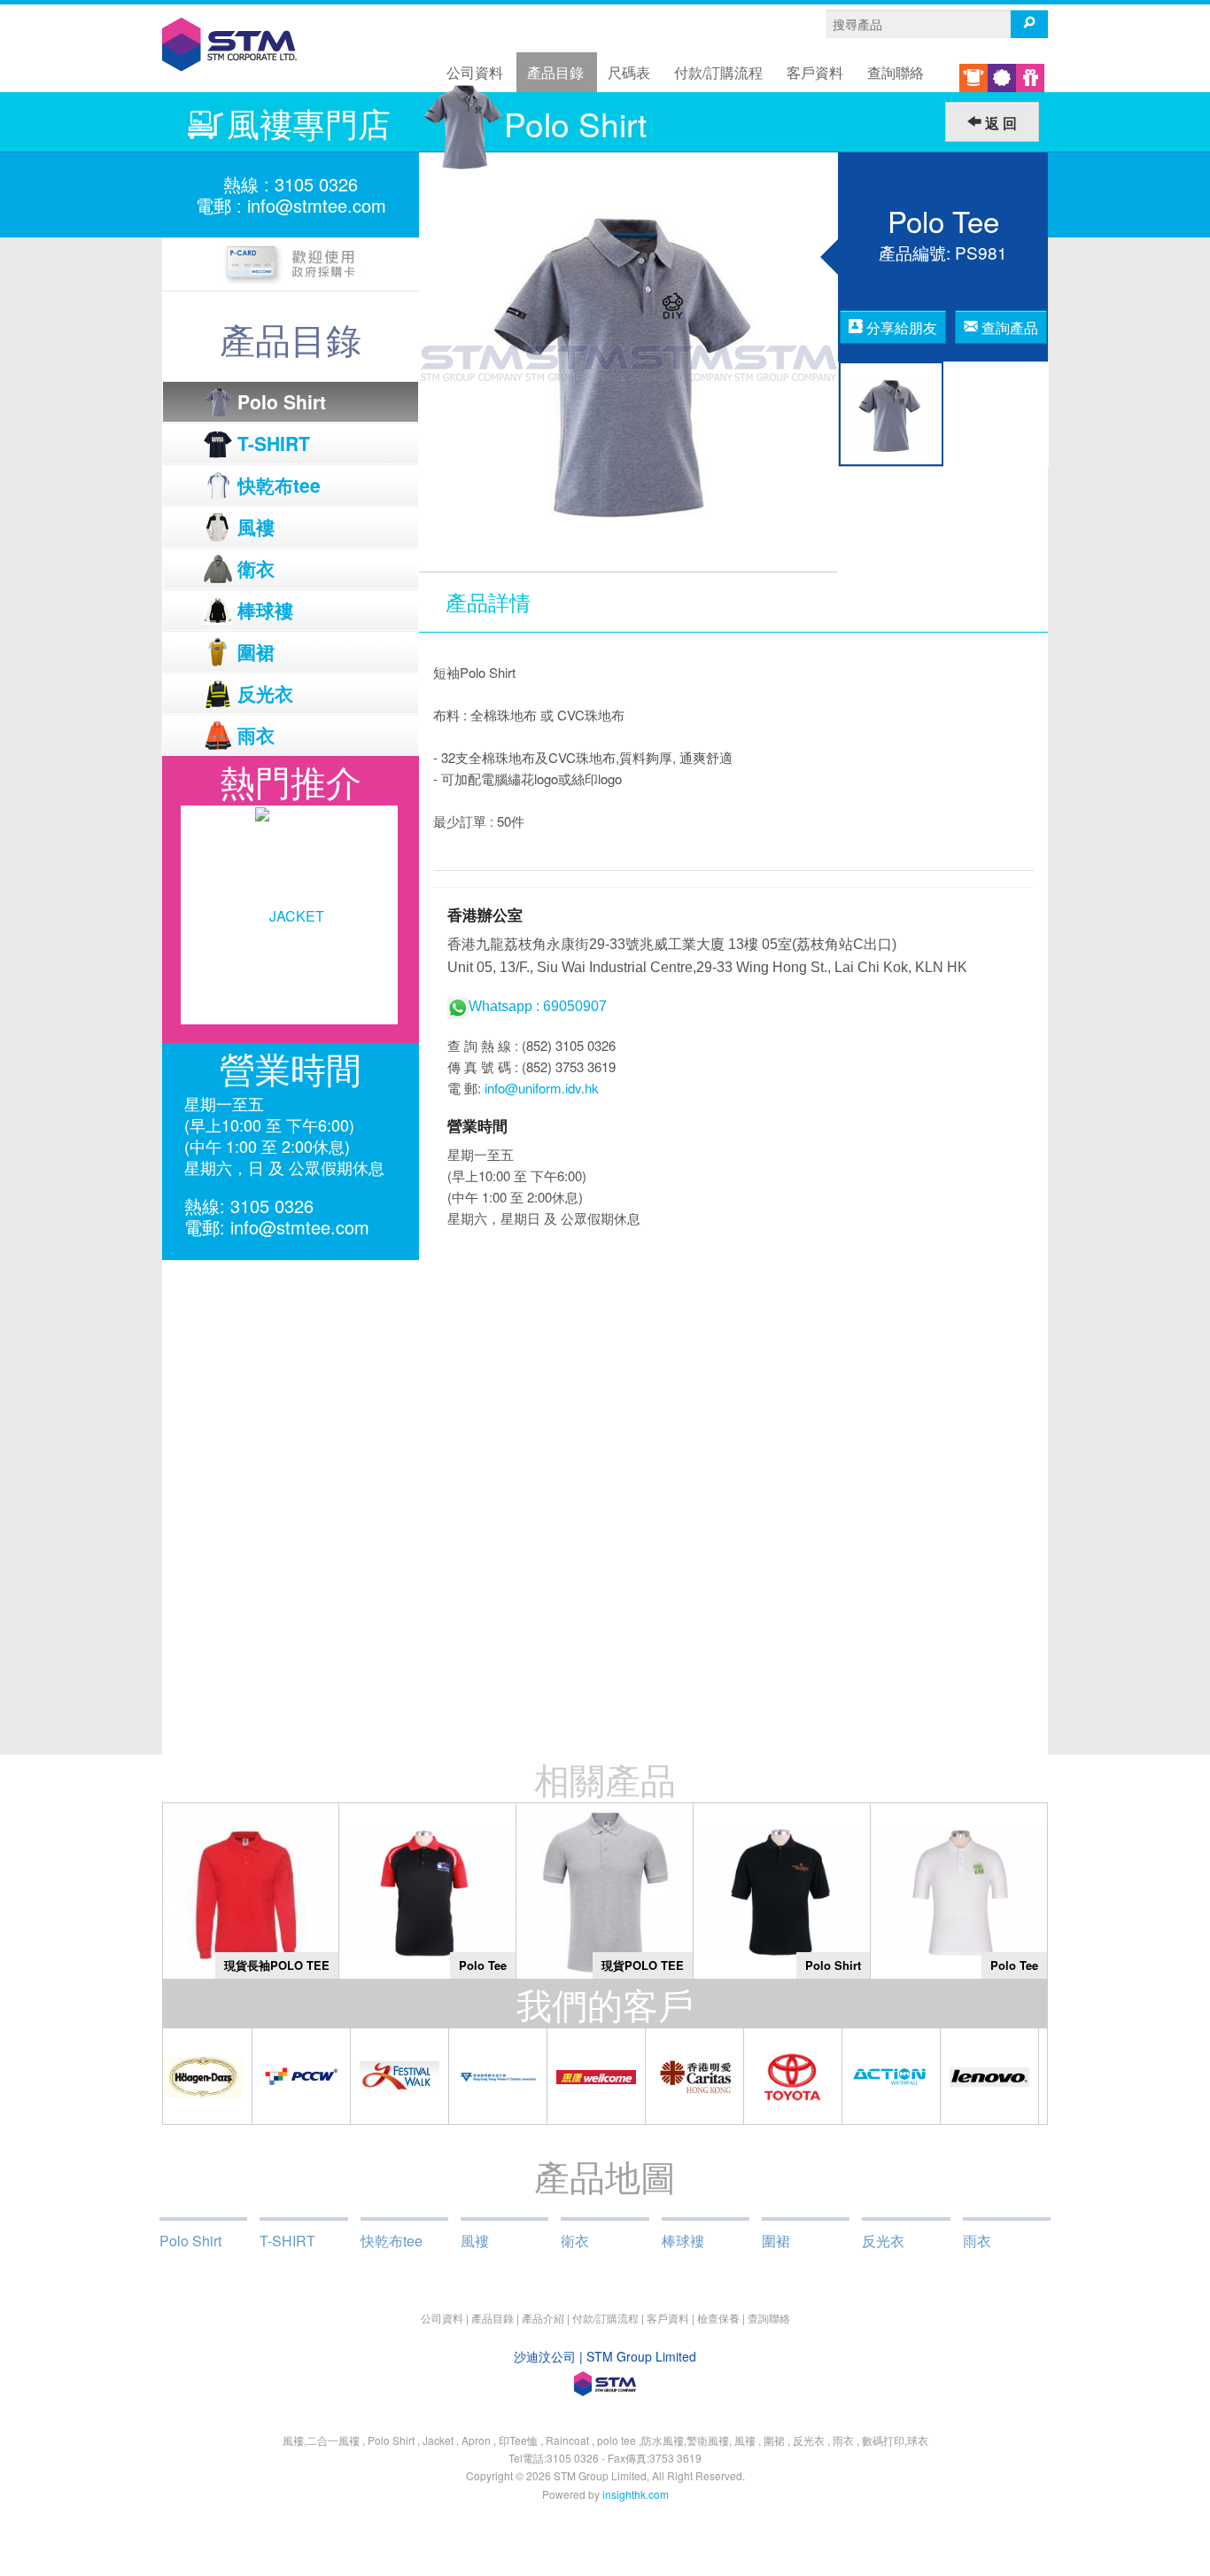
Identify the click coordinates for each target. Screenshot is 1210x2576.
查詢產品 (1008, 327)
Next (396, 915)
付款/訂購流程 (718, 72)
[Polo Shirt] (782, 1890)
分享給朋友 (900, 327)
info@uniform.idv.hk (542, 1088)
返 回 (999, 123)
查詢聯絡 (896, 72)
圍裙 (776, 2241)
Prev (185, 915)
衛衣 (575, 2241)
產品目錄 (555, 72)
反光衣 (883, 2241)
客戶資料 (815, 72)
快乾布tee (392, 2241)
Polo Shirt (190, 2241)
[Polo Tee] (427, 1890)
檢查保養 (718, 2318)
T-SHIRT (287, 2241)
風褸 (475, 2241)
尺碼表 (629, 72)
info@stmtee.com (317, 205)
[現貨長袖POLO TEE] (251, 1890)
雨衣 (977, 2241)
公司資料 (475, 72)
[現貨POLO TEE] (605, 1890)
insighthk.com (636, 2494)
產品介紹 (543, 2318)
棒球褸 (683, 2241)
